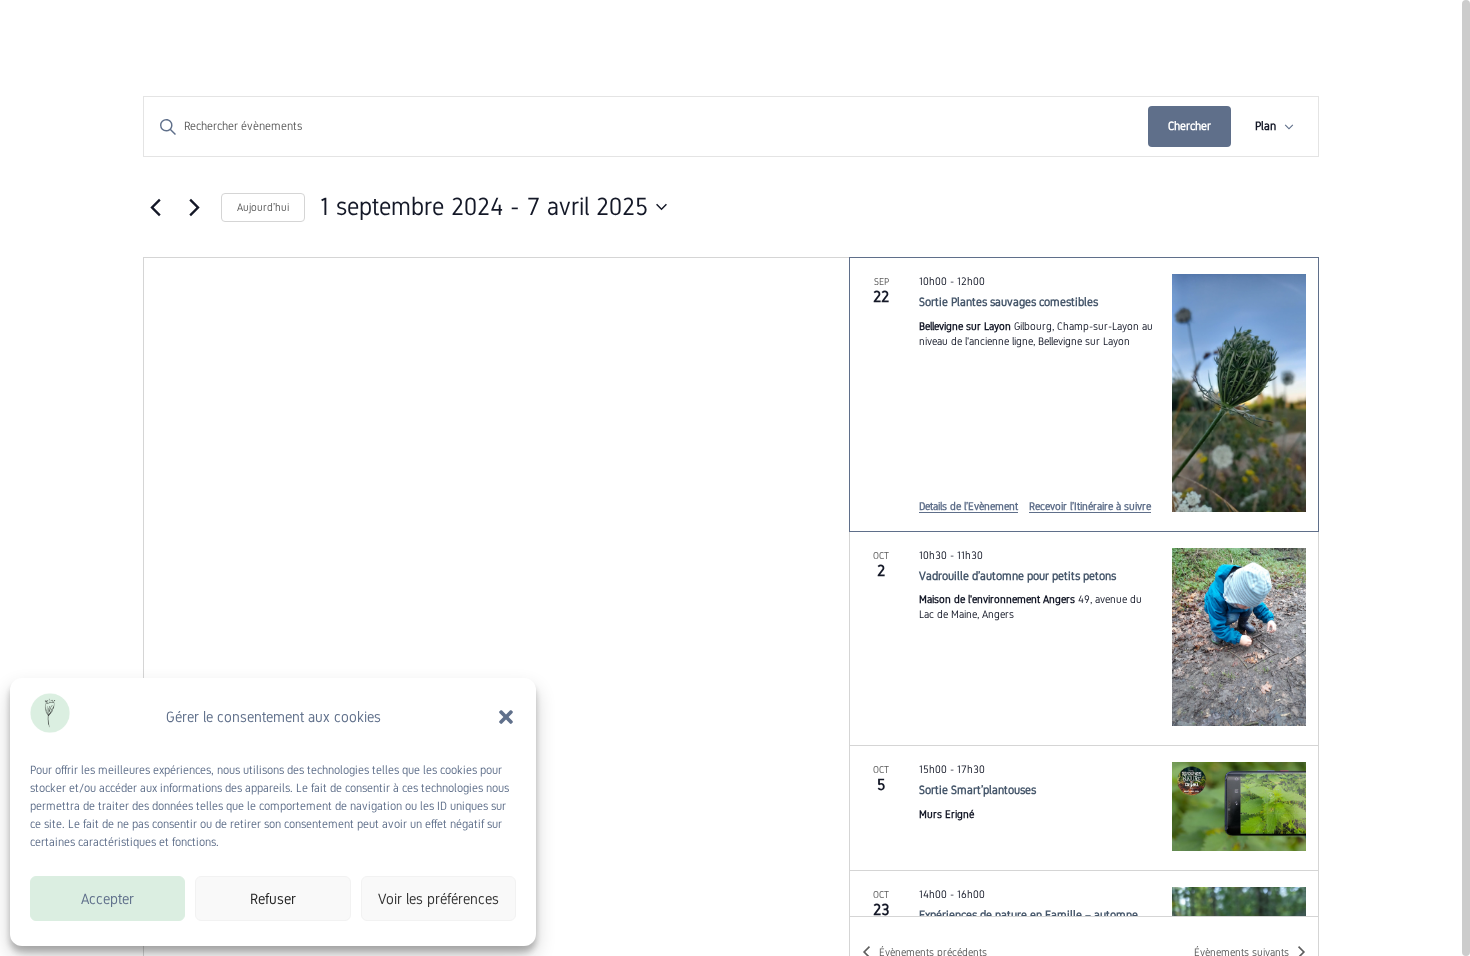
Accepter (107, 898)
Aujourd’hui (263, 207)
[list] (1084, 587)
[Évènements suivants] (194, 207)
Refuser (273, 898)
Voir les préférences (438, 898)
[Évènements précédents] (155, 207)
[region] (735, 478)
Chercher (1189, 126)
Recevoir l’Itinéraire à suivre (1090, 506)
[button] (506, 717)
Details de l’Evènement (968, 506)
